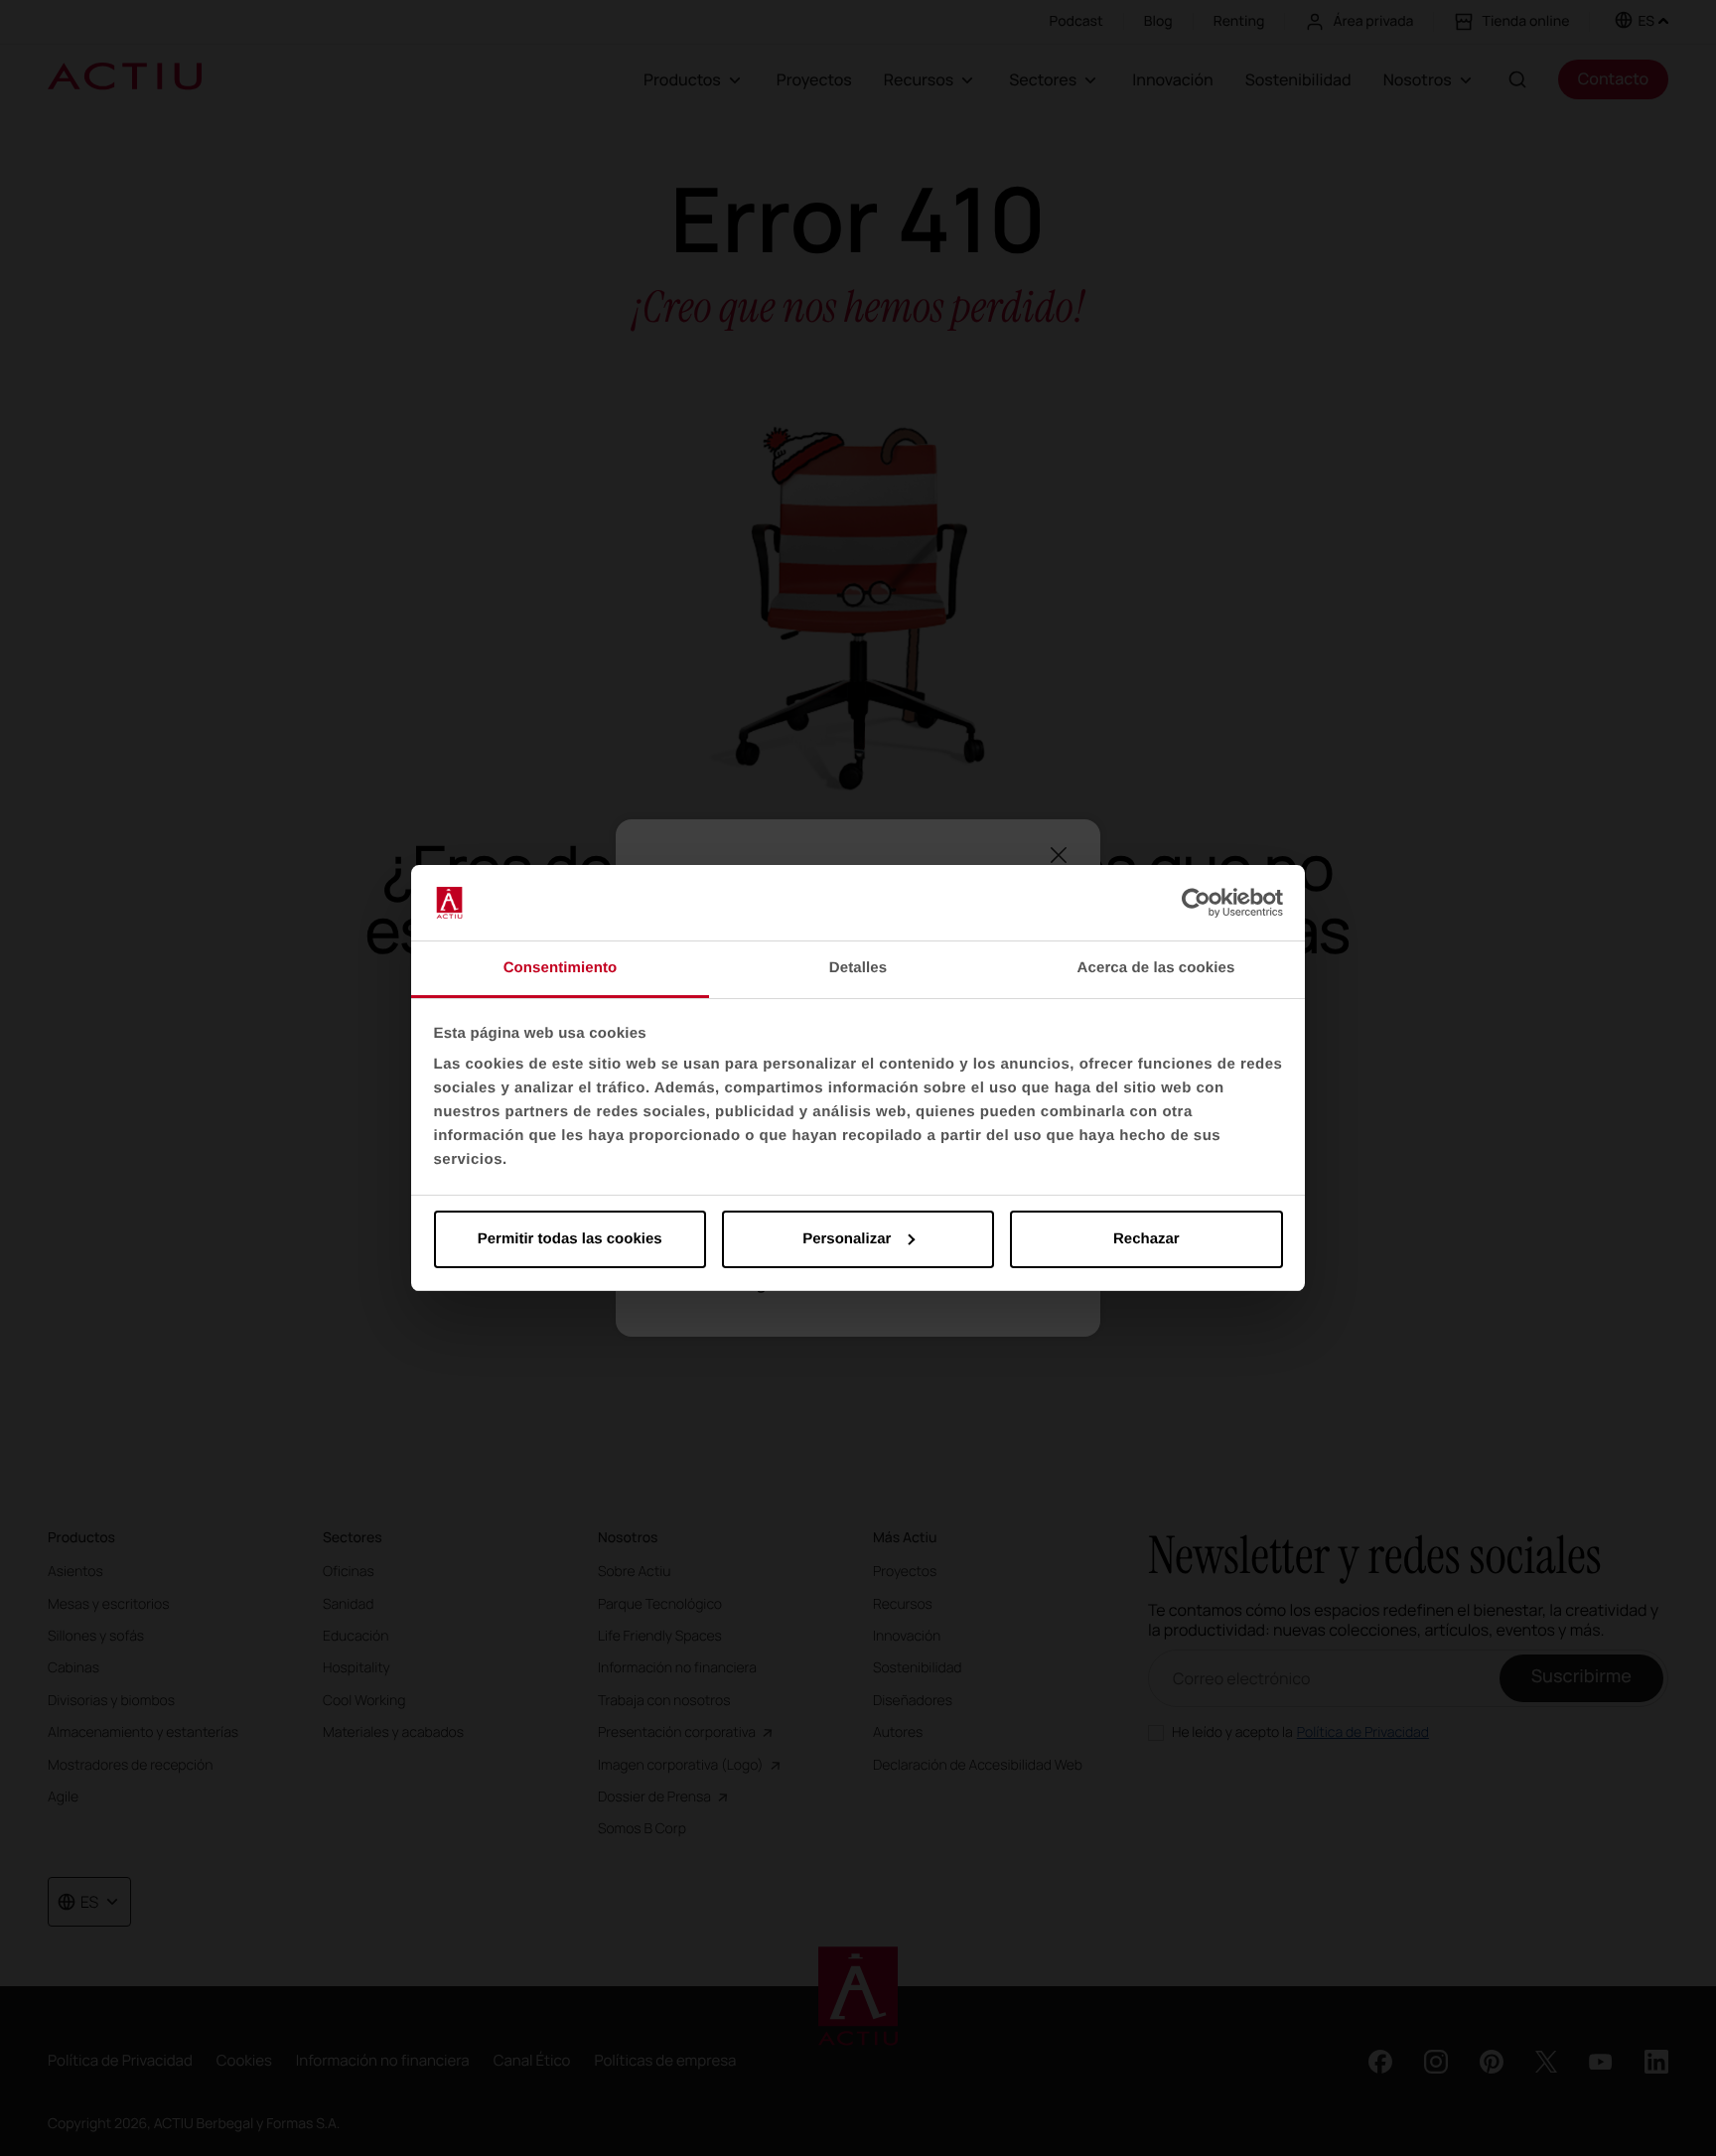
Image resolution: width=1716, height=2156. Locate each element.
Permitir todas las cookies (570, 1239)
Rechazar (1146, 1239)
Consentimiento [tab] (561, 968)
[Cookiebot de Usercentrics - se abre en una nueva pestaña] (1196, 903)
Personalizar (847, 1239)
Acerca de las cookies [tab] (1156, 968)
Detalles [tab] (858, 968)
